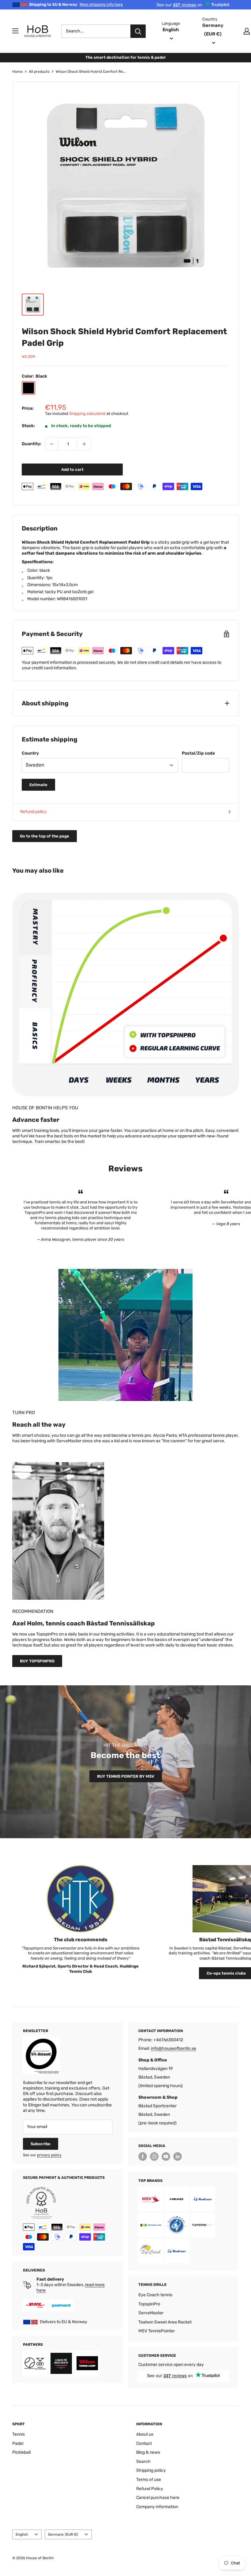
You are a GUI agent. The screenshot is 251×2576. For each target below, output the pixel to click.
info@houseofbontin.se (174, 2048)
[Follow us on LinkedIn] (178, 2157)
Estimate (38, 785)
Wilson (28, 357)
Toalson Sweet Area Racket (165, 2322)
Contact (144, 2443)
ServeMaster (151, 2313)
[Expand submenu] (15, 31)
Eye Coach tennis (155, 2295)
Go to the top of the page (45, 836)
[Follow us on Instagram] (154, 2157)
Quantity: (32, 444)
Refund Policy (150, 2489)
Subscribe (41, 2144)
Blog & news (148, 2452)
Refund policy (34, 812)
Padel (18, 2443)
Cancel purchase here (158, 2498)
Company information (157, 2507)
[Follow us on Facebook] (143, 2157)
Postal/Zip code (198, 753)
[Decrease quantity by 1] (52, 444)
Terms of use (149, 2480)
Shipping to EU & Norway (76, 4)
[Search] (138, 31)
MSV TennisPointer (157, 2331)
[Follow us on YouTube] (166, 2157)
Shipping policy (151, 2470)
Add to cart (72, 469)
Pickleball (21, 2452)
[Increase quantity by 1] (84, 444)
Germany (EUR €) (63, 2534)
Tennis (19, 2434)
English (22, 2534)
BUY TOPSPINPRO (37, 1661)
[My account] (247, 31)
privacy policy (49, 2155)
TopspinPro (149, 2304)
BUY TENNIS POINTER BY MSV (126, 1776)
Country (30, 753)
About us (145, 2434)
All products (39, 72)
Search (143, 2461)
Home (17, 72)
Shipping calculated (87, 414)
